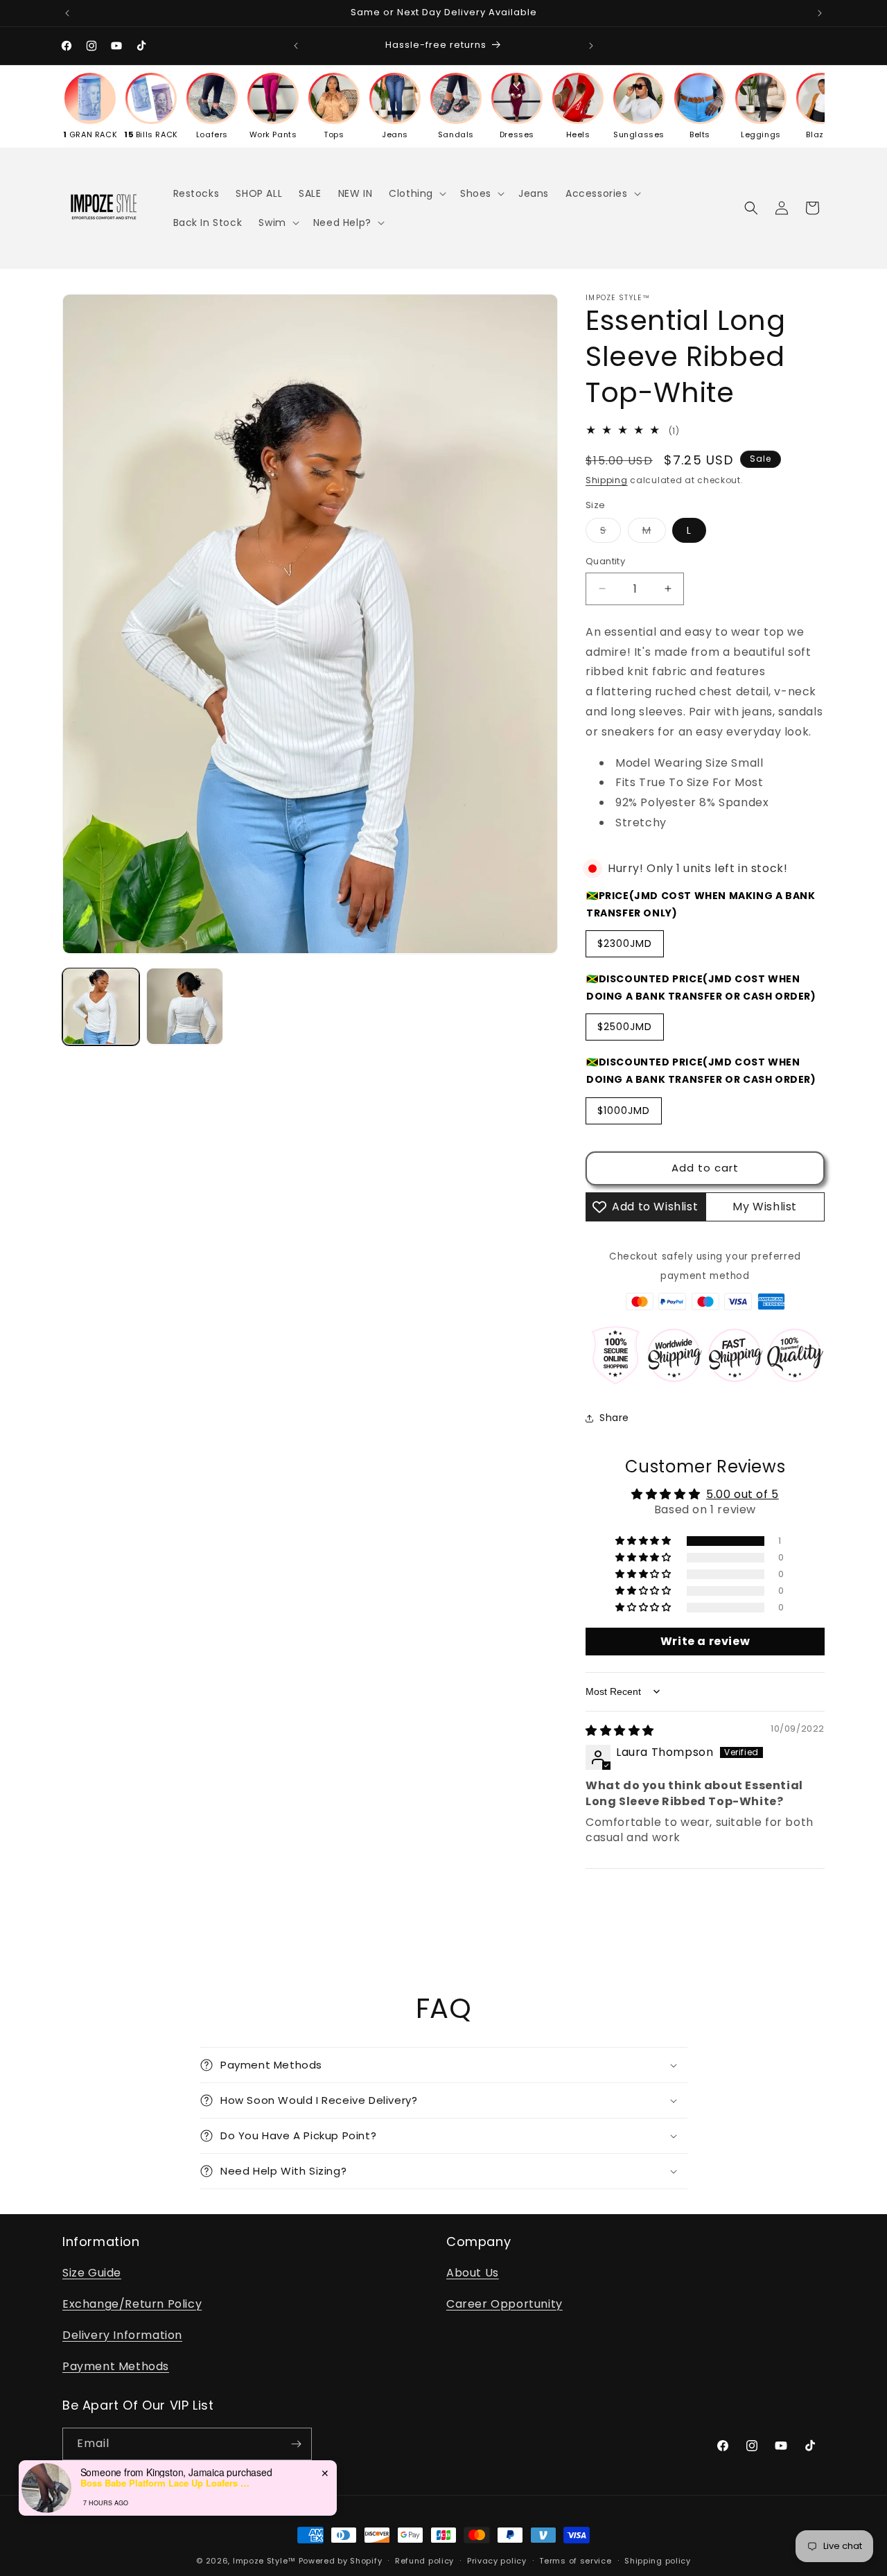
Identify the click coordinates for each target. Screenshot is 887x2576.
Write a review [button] (705, 1641)
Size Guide (92, 2273)
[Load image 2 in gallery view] (185, 1006)
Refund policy (424, 2561)
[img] (620, 1731)
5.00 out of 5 (743, 1494)
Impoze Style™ (264, 2561)
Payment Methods (116, 2366)
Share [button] (614, 1418)
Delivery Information (122, 2335)
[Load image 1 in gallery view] (101, 1006)
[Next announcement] (820, 13)
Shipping (607, 480)
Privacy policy (497, 2561)
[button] (416, 193)
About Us (473, 2273)
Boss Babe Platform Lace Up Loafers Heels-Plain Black (167, 2483)
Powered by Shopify (341, 2561)
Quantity (605, 561)
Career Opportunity (504, 2304)
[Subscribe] (296, 2444)
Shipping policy (658, 2561)
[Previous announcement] (67, 13)
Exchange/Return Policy (132, 2304)
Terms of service (575, 2561)
